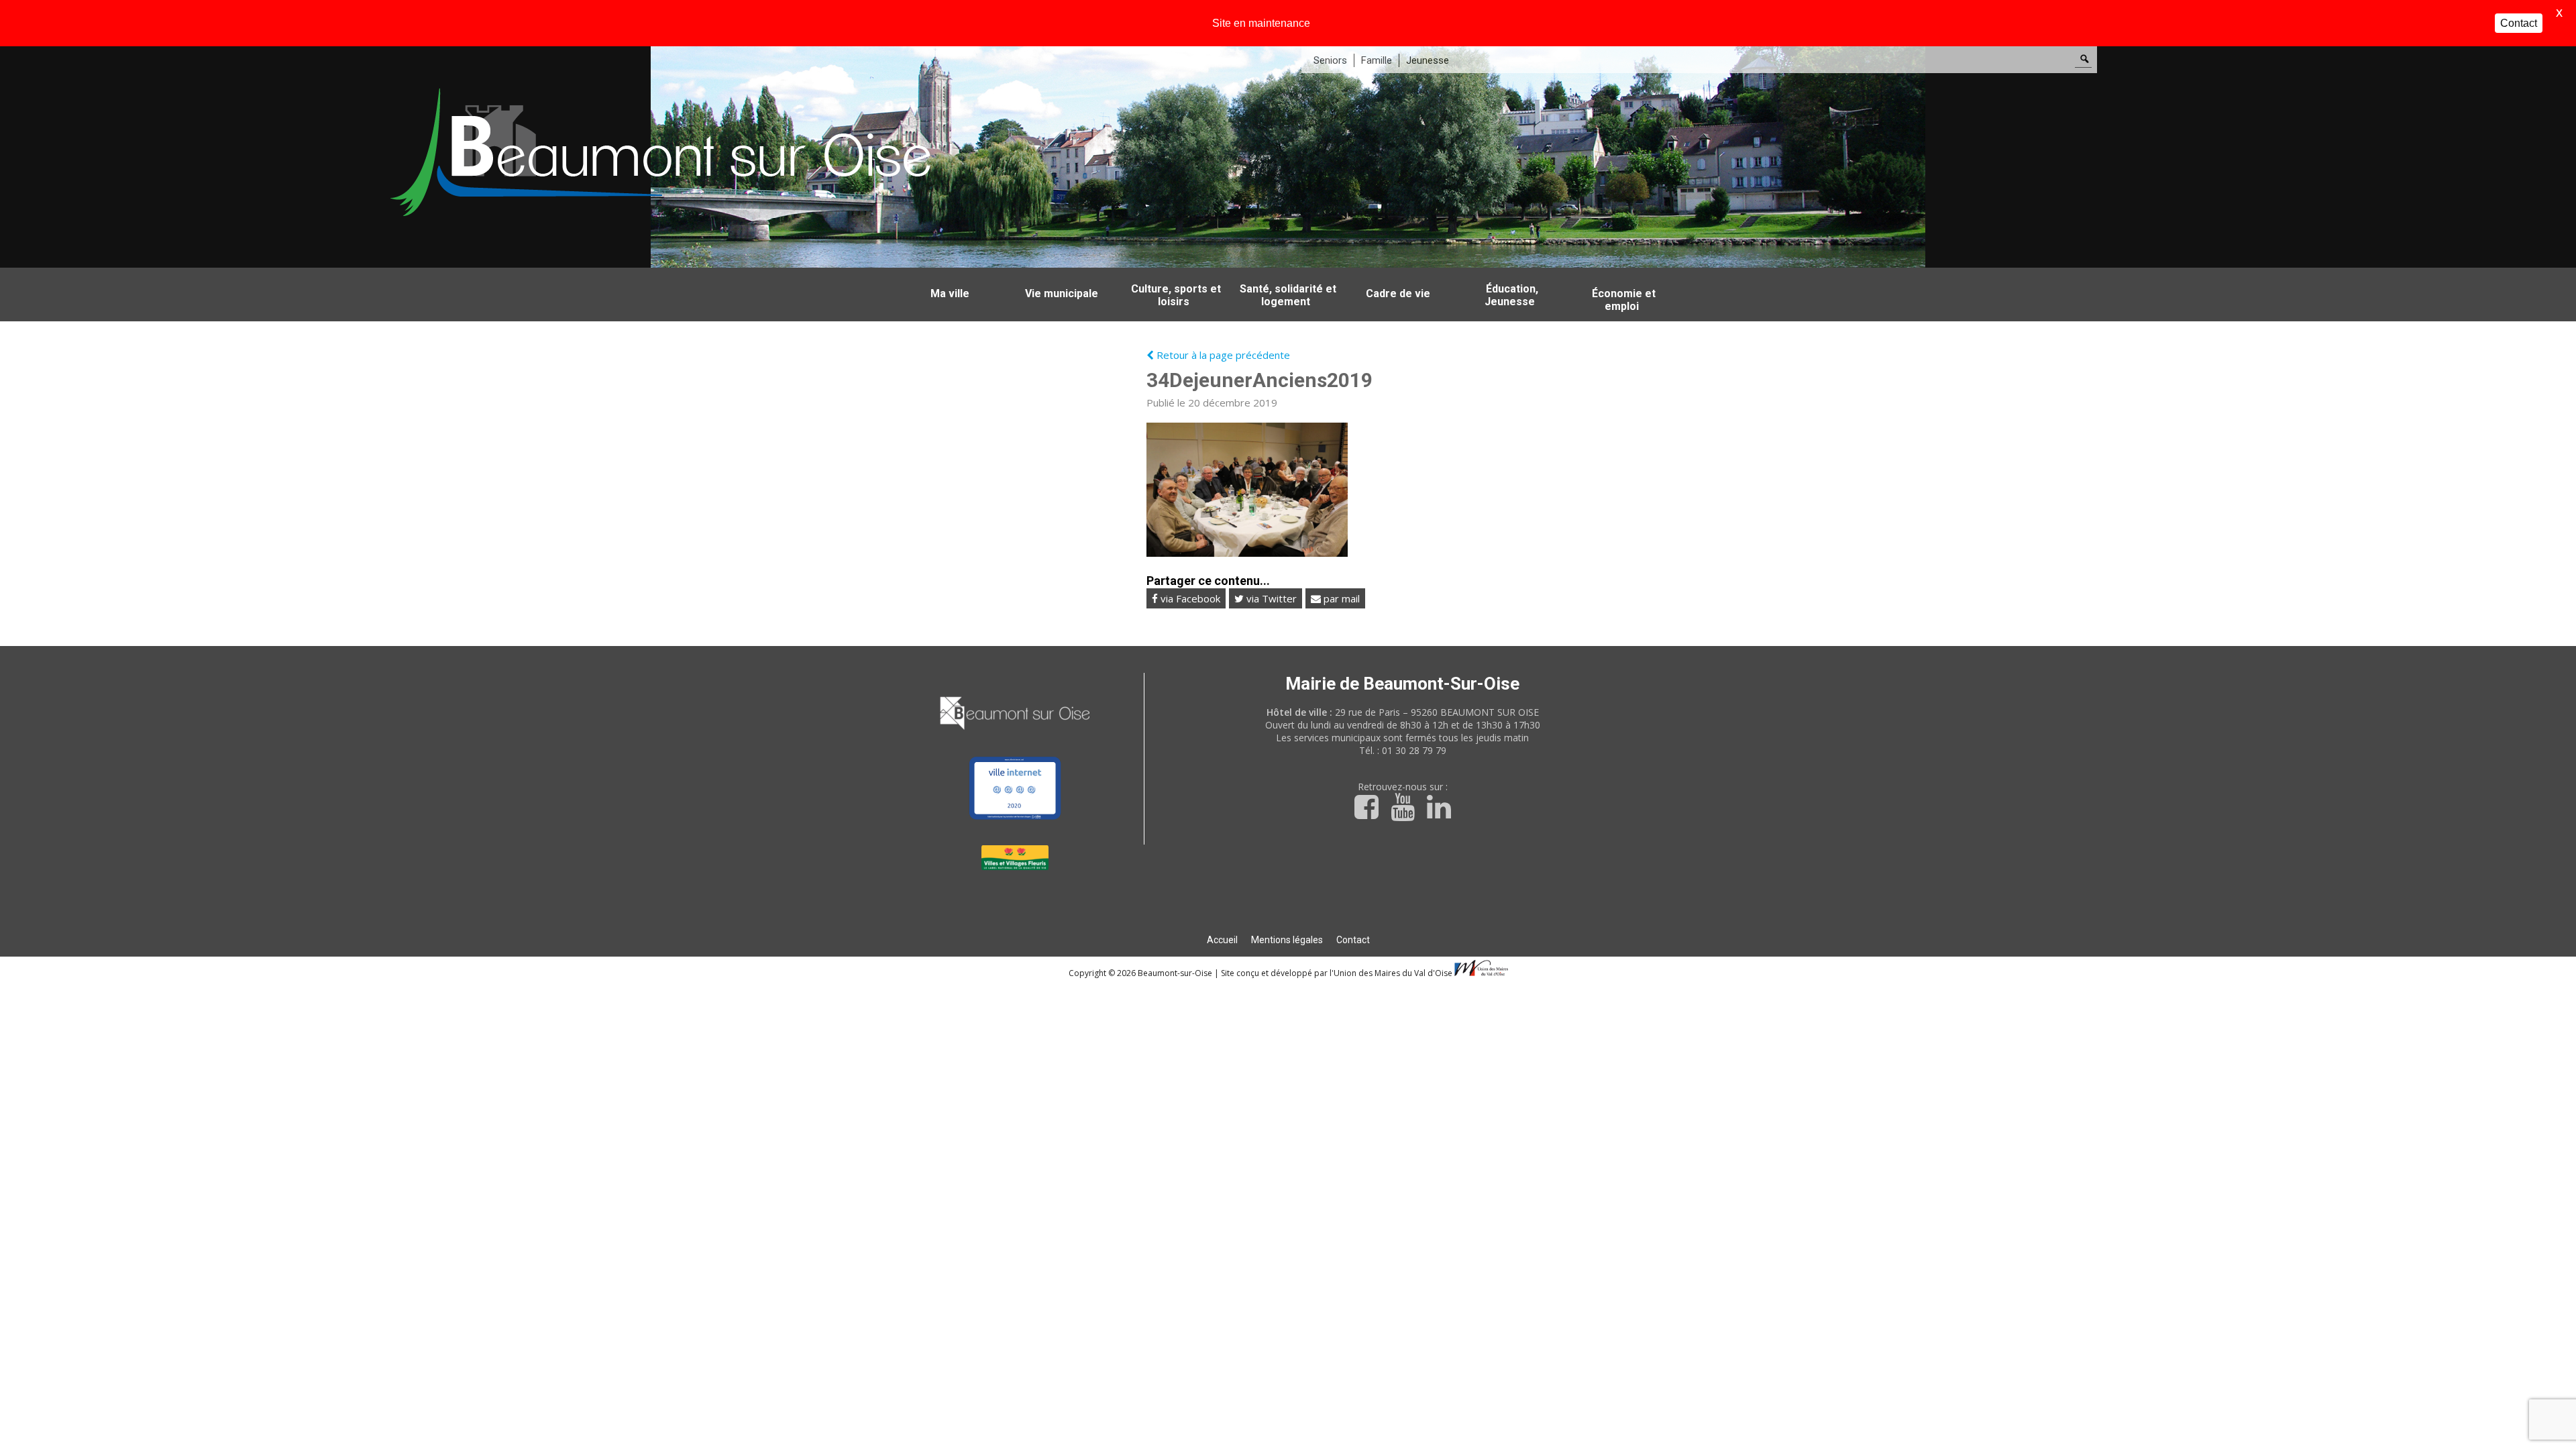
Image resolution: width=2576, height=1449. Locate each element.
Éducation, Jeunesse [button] (1511, 295)
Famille (1377, 60)
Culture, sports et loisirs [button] (1176, 295)
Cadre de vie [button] (1398, 293)
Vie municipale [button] (1062, 293)
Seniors (1330, 60)
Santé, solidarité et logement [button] (1288, 295)
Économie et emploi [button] (1624, 300)
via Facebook (1189, 598)
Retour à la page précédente (1222, 355)
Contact (1353, 940)
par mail (1340, 598)
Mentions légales (1287, 940)
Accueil (1222, 940)
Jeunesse (1428, 60)
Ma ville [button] (950, 293)
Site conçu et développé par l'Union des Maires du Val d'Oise (1337, 973)
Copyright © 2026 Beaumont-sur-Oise (1141, 973)
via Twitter (1270, 598)
